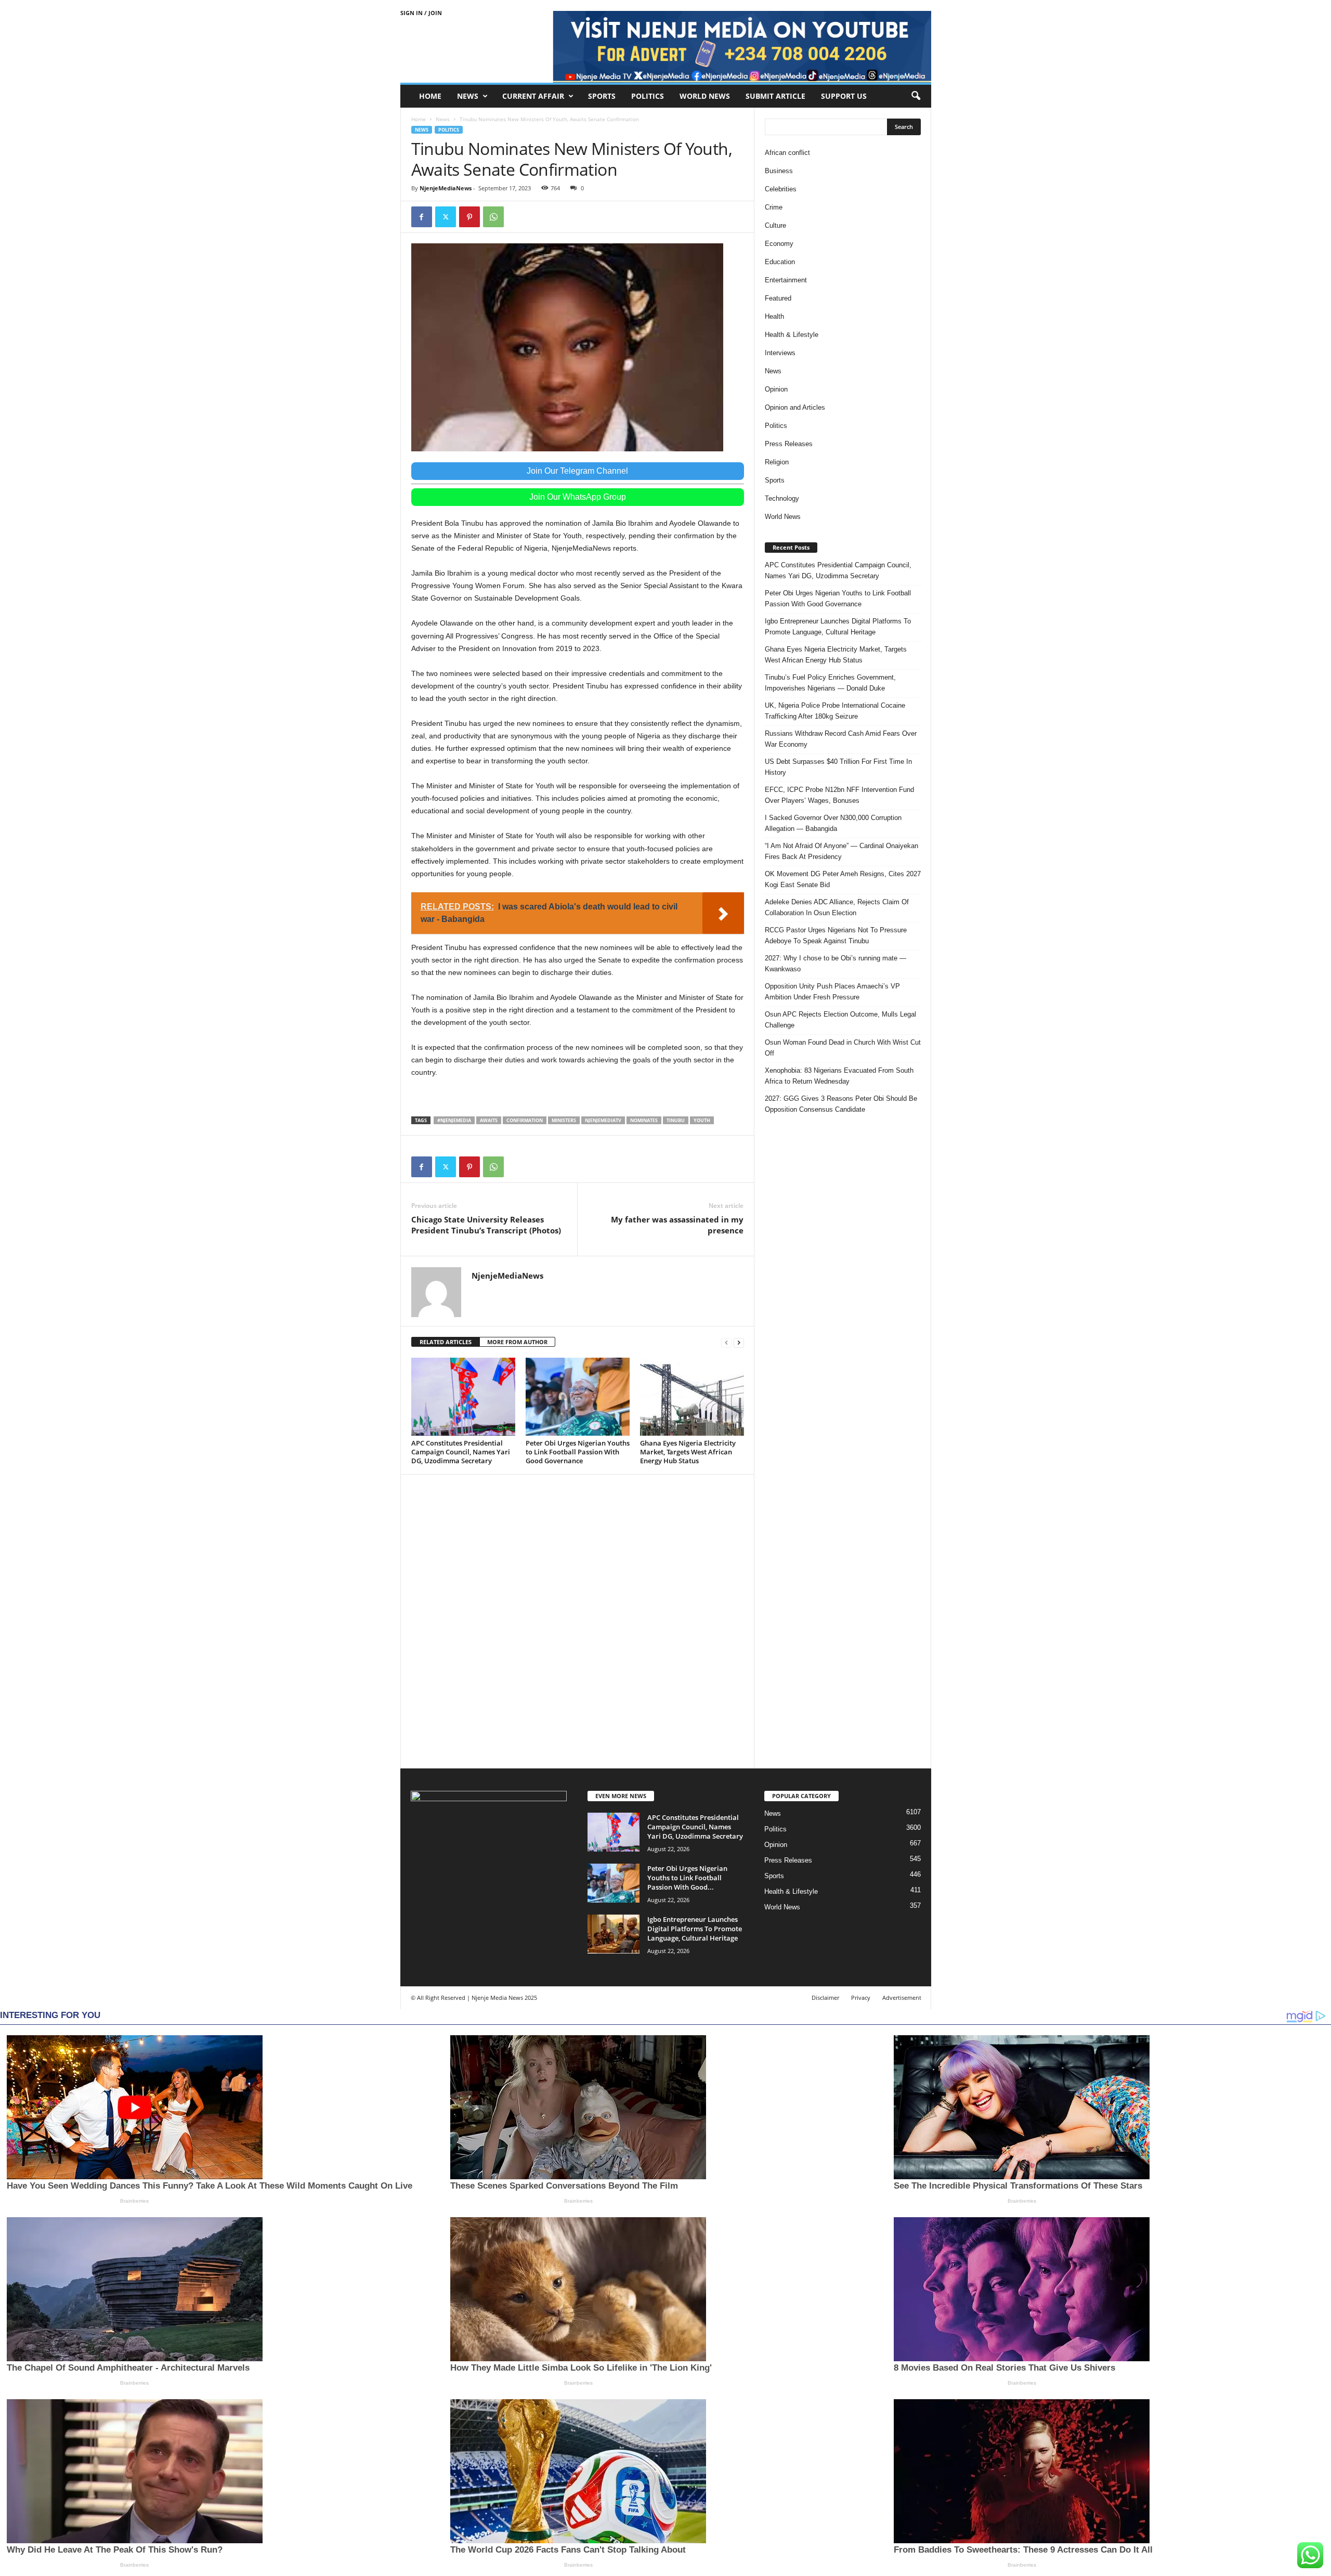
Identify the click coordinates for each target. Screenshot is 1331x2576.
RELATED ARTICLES (446, 1342)
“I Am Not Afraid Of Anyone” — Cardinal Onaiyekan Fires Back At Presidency (841, 851)
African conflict (787, 153)
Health (774, 316)
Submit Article (775, 96)
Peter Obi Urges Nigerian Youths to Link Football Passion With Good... (687, 1878)
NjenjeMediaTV (603, 1120)
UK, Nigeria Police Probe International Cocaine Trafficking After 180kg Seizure (835, 711)
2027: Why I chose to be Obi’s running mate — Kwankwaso (836, 964)
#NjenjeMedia (454, 1120)
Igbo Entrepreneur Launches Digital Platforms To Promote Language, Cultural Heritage (838, 627)
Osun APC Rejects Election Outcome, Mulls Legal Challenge (840, 1020)
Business (779, 171)
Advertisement (902, 1998)
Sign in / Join (421, 13)
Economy (779, 244)
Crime (774, 207)
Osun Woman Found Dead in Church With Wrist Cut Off (843, 1048)
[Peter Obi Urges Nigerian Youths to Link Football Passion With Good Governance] (578, 1397)
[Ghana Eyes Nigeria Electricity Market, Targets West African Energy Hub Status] (692, 1397)
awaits (489, 1120)
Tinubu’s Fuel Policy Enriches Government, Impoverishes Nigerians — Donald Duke (830, 683)
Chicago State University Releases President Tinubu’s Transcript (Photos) (486, 1225)
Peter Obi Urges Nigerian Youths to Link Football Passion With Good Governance (578, 1452)
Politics (648, 96)
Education (780, 262)
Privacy (861, 1998)
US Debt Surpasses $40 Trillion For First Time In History (838, 767)
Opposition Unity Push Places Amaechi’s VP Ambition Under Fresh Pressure (832, 992)
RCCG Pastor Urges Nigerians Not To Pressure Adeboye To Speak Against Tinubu (836, 935)
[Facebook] (422, 217)
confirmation (525, 1120)
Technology (782, 498)
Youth (702, 1120)
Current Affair (533, 96)
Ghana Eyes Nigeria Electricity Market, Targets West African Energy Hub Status (688, 1452)
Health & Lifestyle (792, 335)
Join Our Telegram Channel (577, 471)
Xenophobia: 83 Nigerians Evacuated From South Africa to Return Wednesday (839, 1076)
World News (705, 96)
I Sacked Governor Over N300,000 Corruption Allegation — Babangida (833, 823)
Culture (775, 225)
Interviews (780, 353)
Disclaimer (825, 1998)
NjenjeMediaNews (446, 188)
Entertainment (786, 280)
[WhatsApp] (493, 217)
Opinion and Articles (795, 407)
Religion (777, 462)
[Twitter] (446, 217)
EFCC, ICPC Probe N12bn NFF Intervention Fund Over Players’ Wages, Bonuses (839, 795)
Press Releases (789, 444)
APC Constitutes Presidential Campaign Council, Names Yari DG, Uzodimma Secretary (461, 1452)
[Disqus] (578, 1620)
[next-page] (739, 1342)
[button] (916, 96)
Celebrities (781, 189)
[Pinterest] (469, 217)
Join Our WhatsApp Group (578, 497)
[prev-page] (726, 1342)
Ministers (564, 1120)
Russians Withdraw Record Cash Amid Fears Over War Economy (841, 739)
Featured (778, 298)
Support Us (844, 96)
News (468, 96)
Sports (602, 96)
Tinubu (676, 1120)
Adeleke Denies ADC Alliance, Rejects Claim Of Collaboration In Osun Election (837, 907)
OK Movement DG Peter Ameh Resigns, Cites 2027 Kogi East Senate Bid (843, 879)
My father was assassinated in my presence (677, 1225)
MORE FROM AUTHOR (517, 1342)
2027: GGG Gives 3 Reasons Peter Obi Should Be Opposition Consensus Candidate (841, 1104)
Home (430, 96)
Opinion (776, 389)
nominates (644, 1120)
